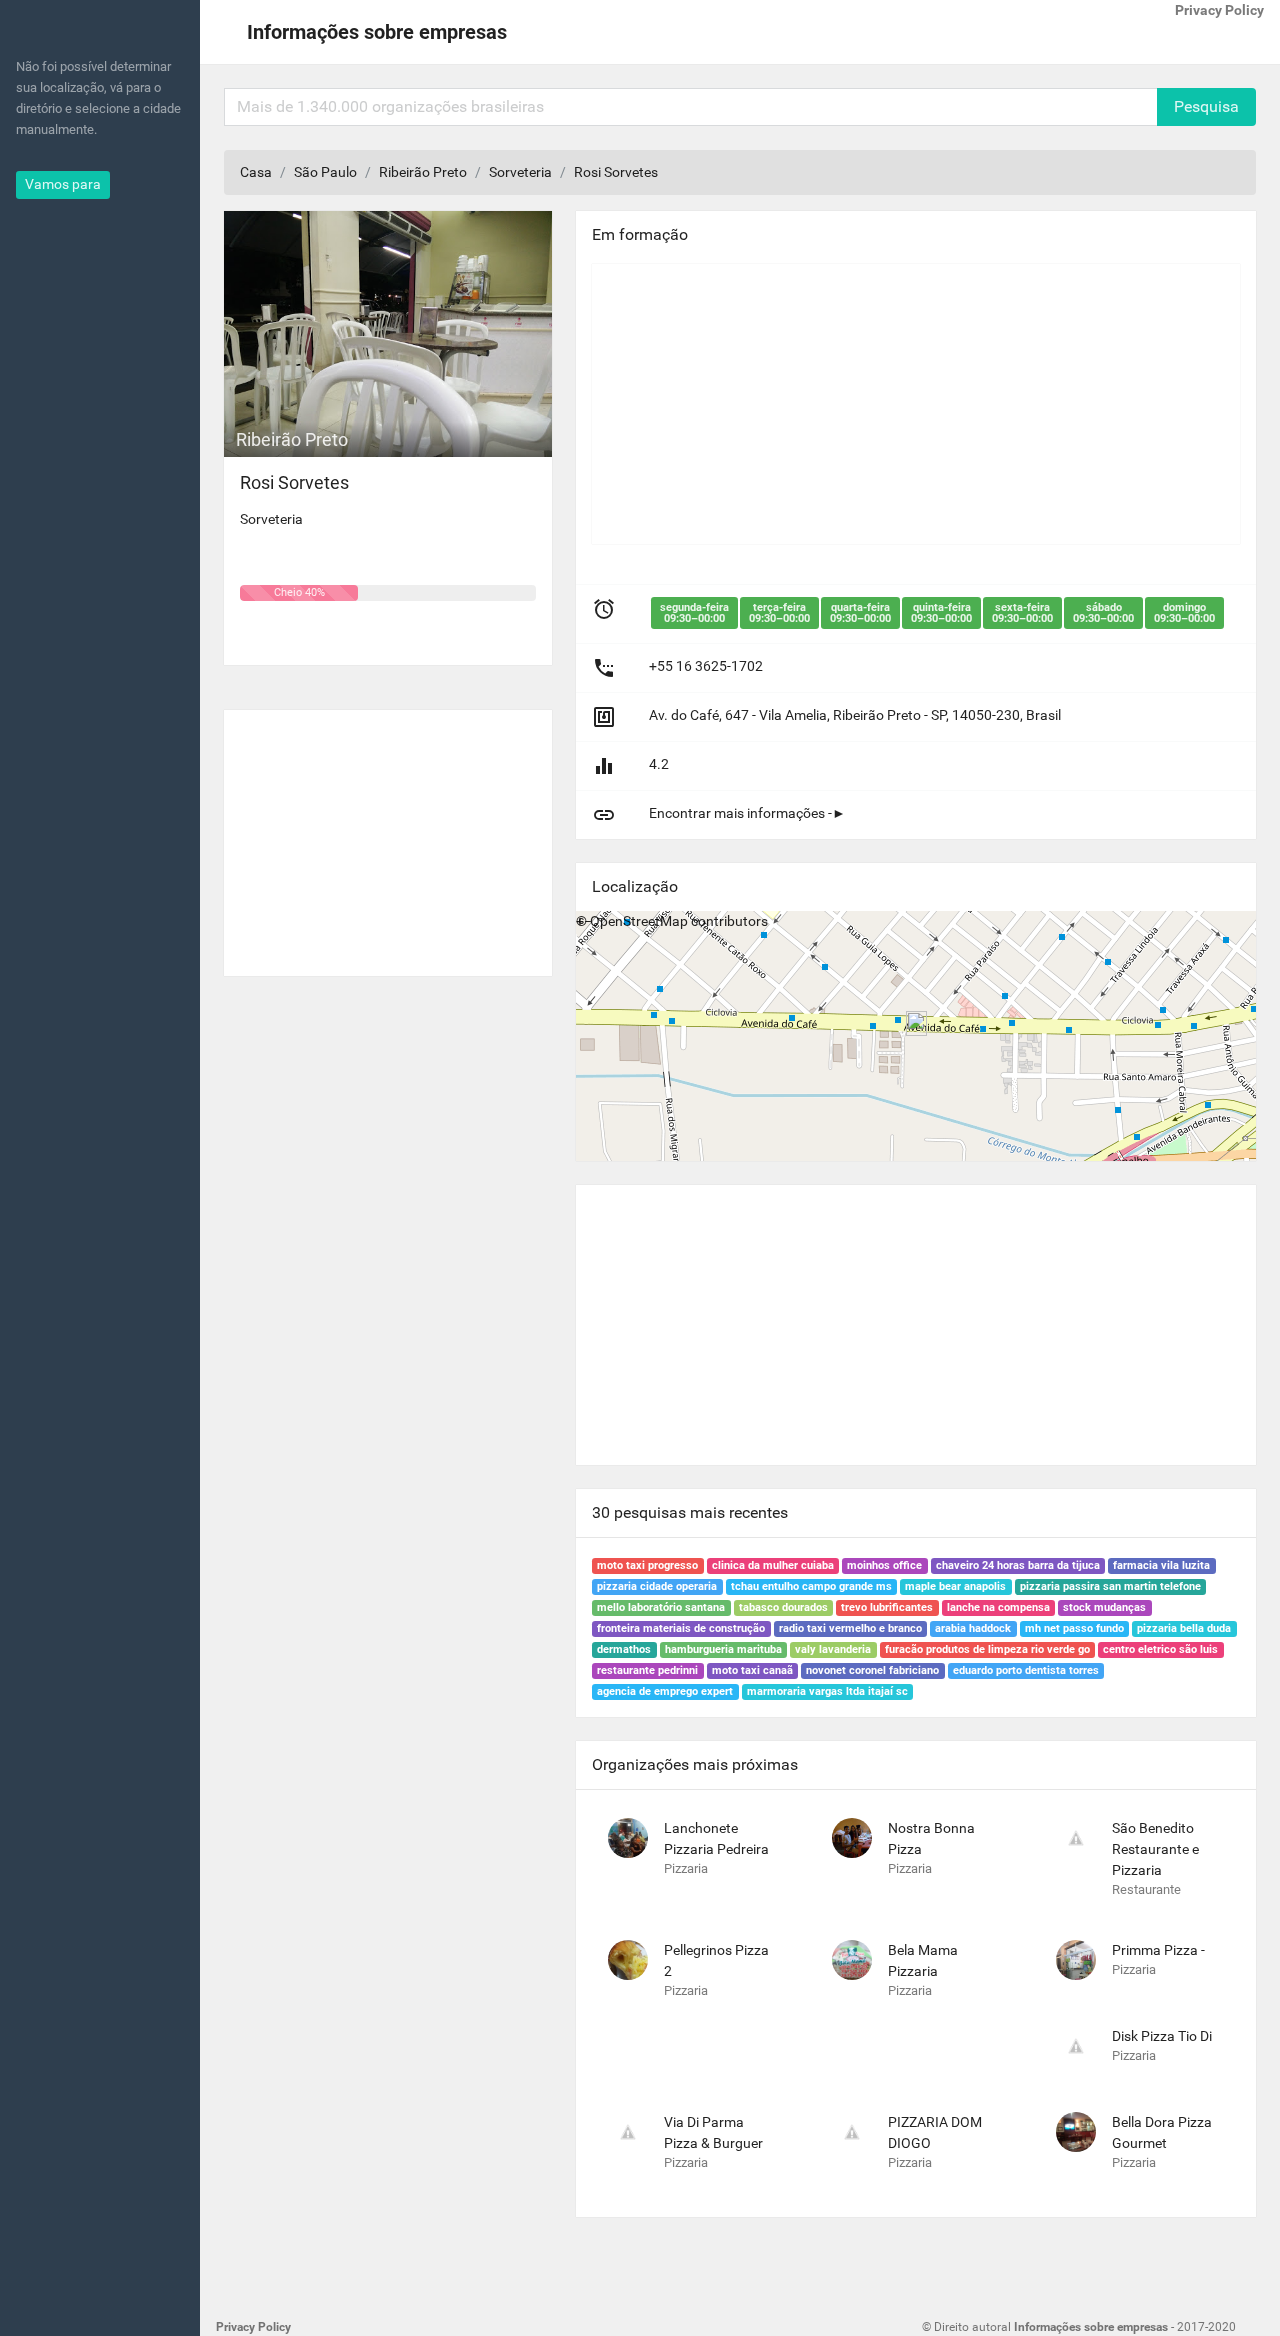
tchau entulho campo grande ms (811, 1586)
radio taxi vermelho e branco (850, 1628)
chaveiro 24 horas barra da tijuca (1018, 1565)
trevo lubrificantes (887, 1607)
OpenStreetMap (639, 921)
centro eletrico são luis (1160, 1649)
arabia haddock (973, 1628)
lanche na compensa (998, 1607)
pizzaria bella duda (1184, 1628)
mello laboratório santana (661, 1607)
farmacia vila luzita (1161, 1565)
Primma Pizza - (1158, 1950)
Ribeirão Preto (423, 172)
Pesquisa (1206, 106)
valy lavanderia (833, 1649)
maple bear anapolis (955, 1586)
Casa (256, 172)
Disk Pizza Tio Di (1162, 2036)
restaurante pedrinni (647, 1670)
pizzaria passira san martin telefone (1110, 1586)
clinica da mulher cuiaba (773, 1565)
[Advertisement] (388, 835)
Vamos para (63, 184)
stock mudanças (1104, 1607)
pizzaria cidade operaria (657, 1586)
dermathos (624, 1649)
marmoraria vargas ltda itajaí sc (827, 1691)
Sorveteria (520, 172)
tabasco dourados (783, 1607)
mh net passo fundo (1074, 1628)
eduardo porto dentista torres (1026, 1670)
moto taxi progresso (647, 1565)
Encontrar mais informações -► (747, 813)
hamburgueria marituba (723, 1649)
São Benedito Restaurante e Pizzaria (1155, 1849)
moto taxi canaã (752, 1670)
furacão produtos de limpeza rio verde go (987, 1649)
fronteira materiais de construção (681, 1628)
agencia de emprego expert (665, 1691)
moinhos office (884, 1565)
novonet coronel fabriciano (872, 1670)
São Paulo (325, 172)
